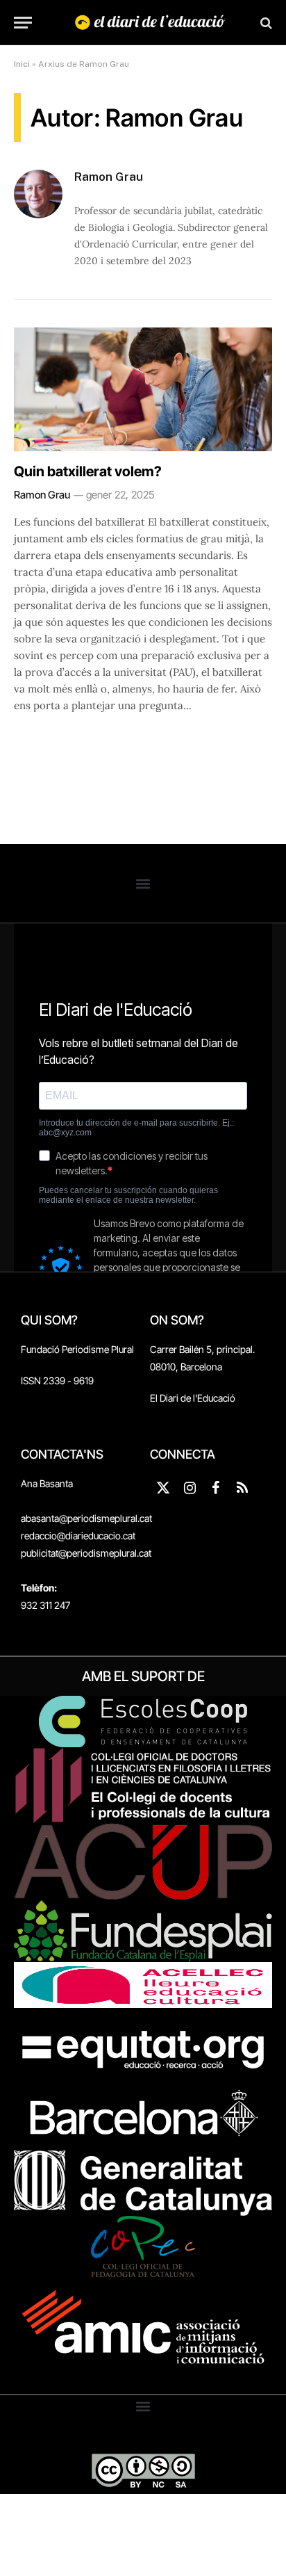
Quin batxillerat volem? (88, 471)
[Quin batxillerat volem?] (143, 389)
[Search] (265, 23)
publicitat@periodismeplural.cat (86, 1553)
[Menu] (23, 23)
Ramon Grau (109, 177)
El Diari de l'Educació (193, 1398)
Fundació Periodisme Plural (77, 1349)
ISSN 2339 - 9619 (57, 1380)
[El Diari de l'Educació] (150, 23)
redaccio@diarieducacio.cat (78, 1536)
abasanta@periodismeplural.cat (86, 1518)
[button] (143, 883)
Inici (22, 64)
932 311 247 (45, 1605)
